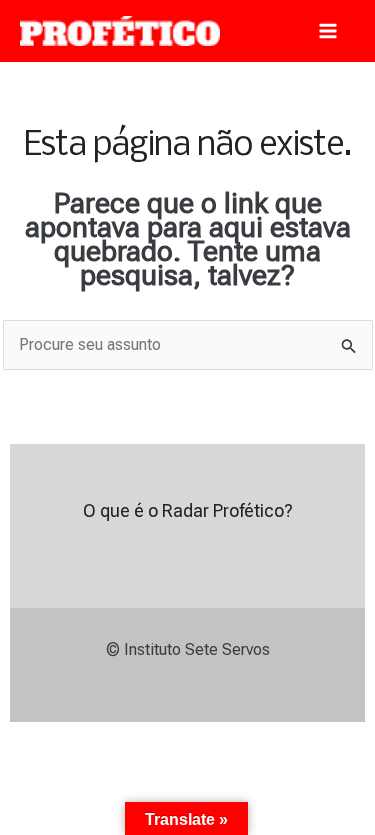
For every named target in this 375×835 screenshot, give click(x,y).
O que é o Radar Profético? (188, 510)
